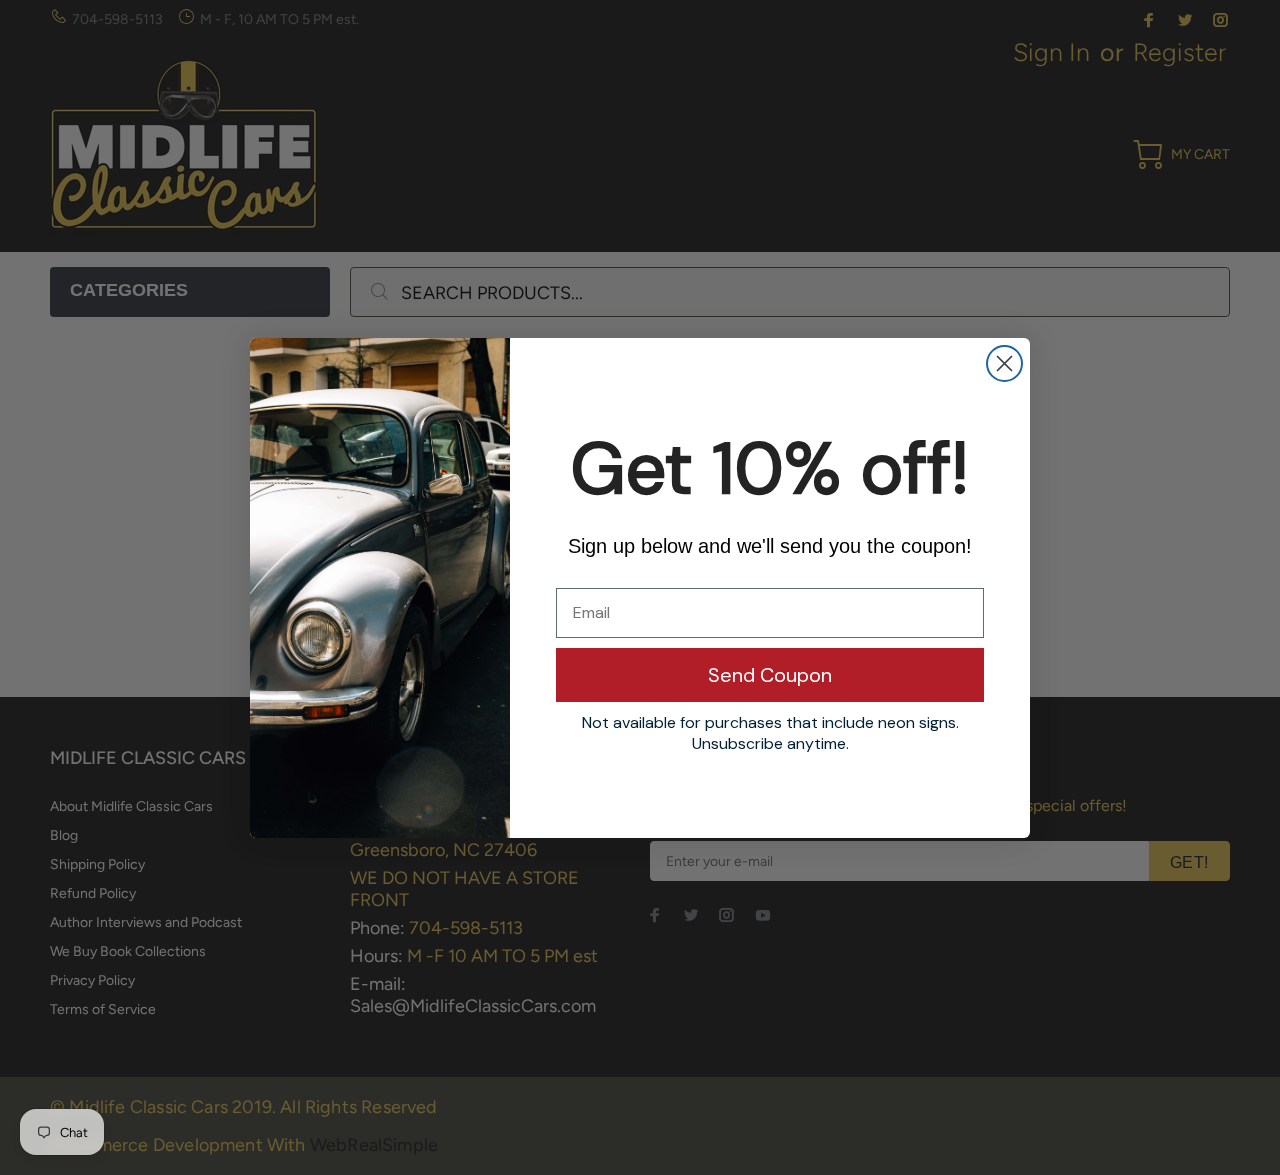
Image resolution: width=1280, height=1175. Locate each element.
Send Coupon (770, 675)
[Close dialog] (1004, 363)
